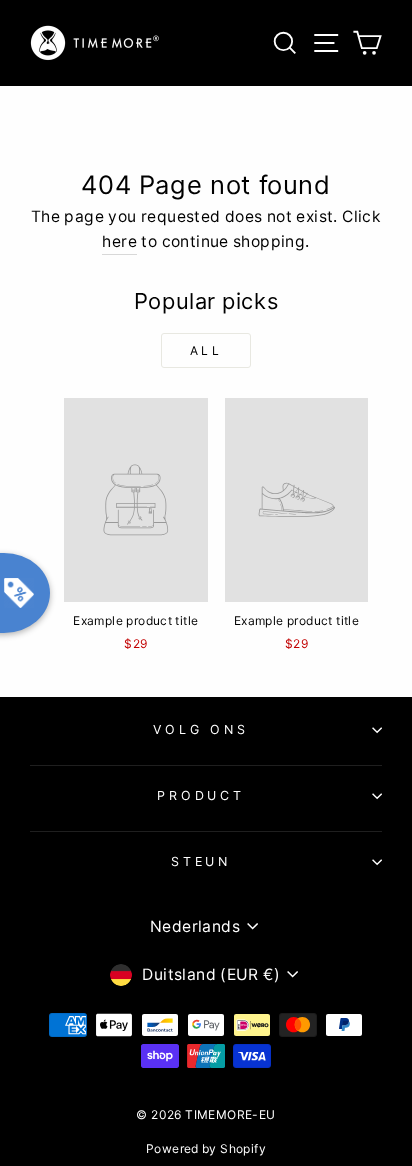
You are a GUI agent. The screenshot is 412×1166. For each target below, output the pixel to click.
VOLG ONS (200, 729)
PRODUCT (200, 795)
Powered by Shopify (206, 1148)
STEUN (201, 861)
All (206, 350)
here (119, 241)
